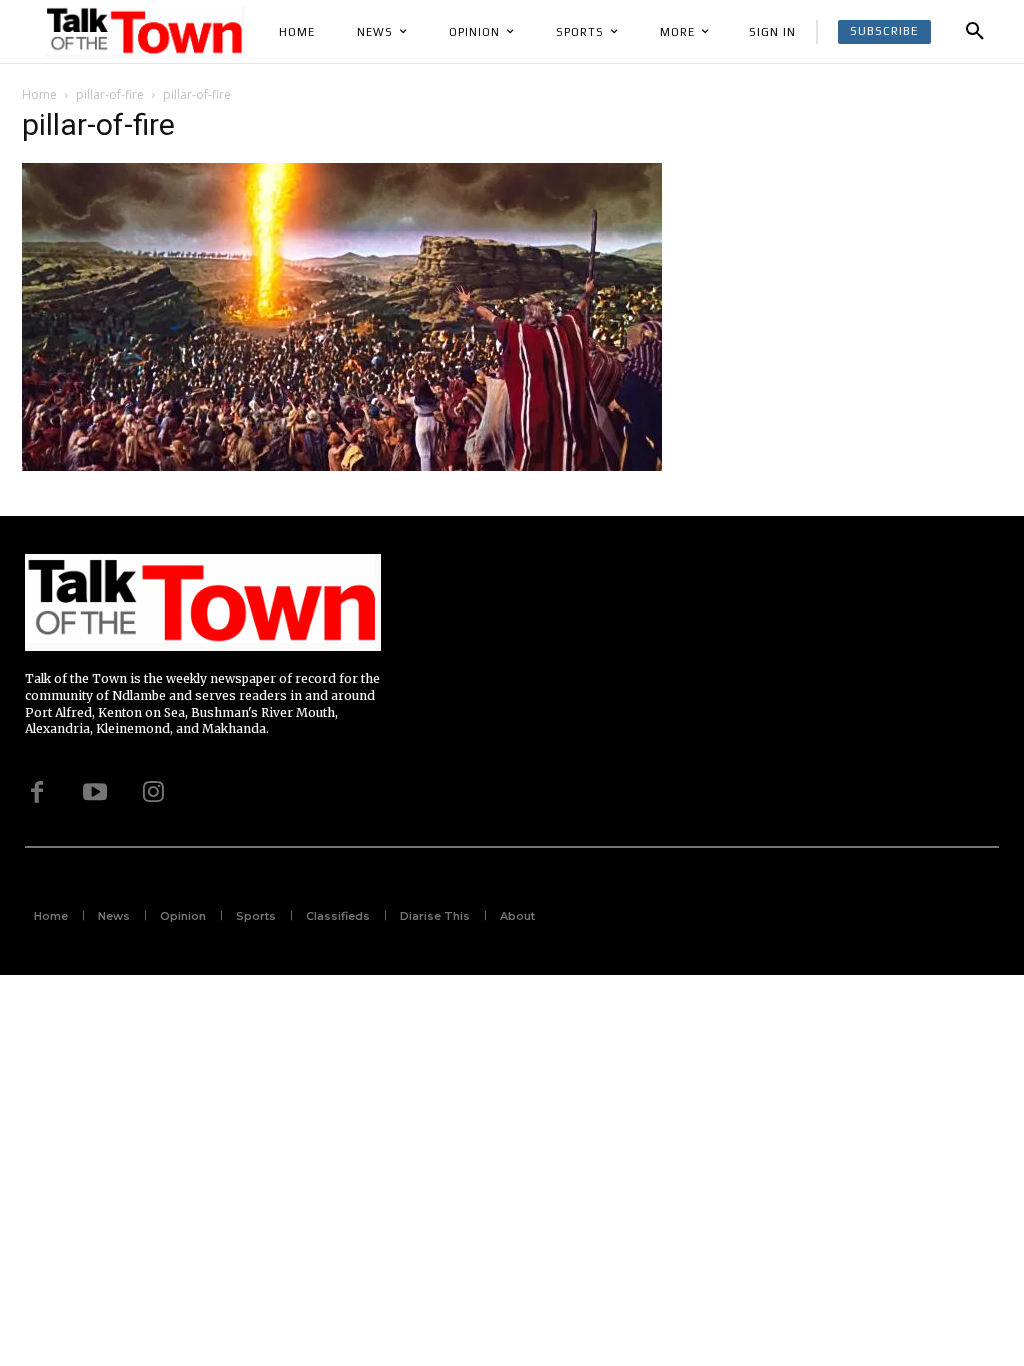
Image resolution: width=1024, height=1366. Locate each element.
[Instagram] (153, 792)
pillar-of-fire (110, 94)
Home (39, 94)
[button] (975, 32)
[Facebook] (37, 792)
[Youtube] (95, 792)
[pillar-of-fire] (342, 467)
